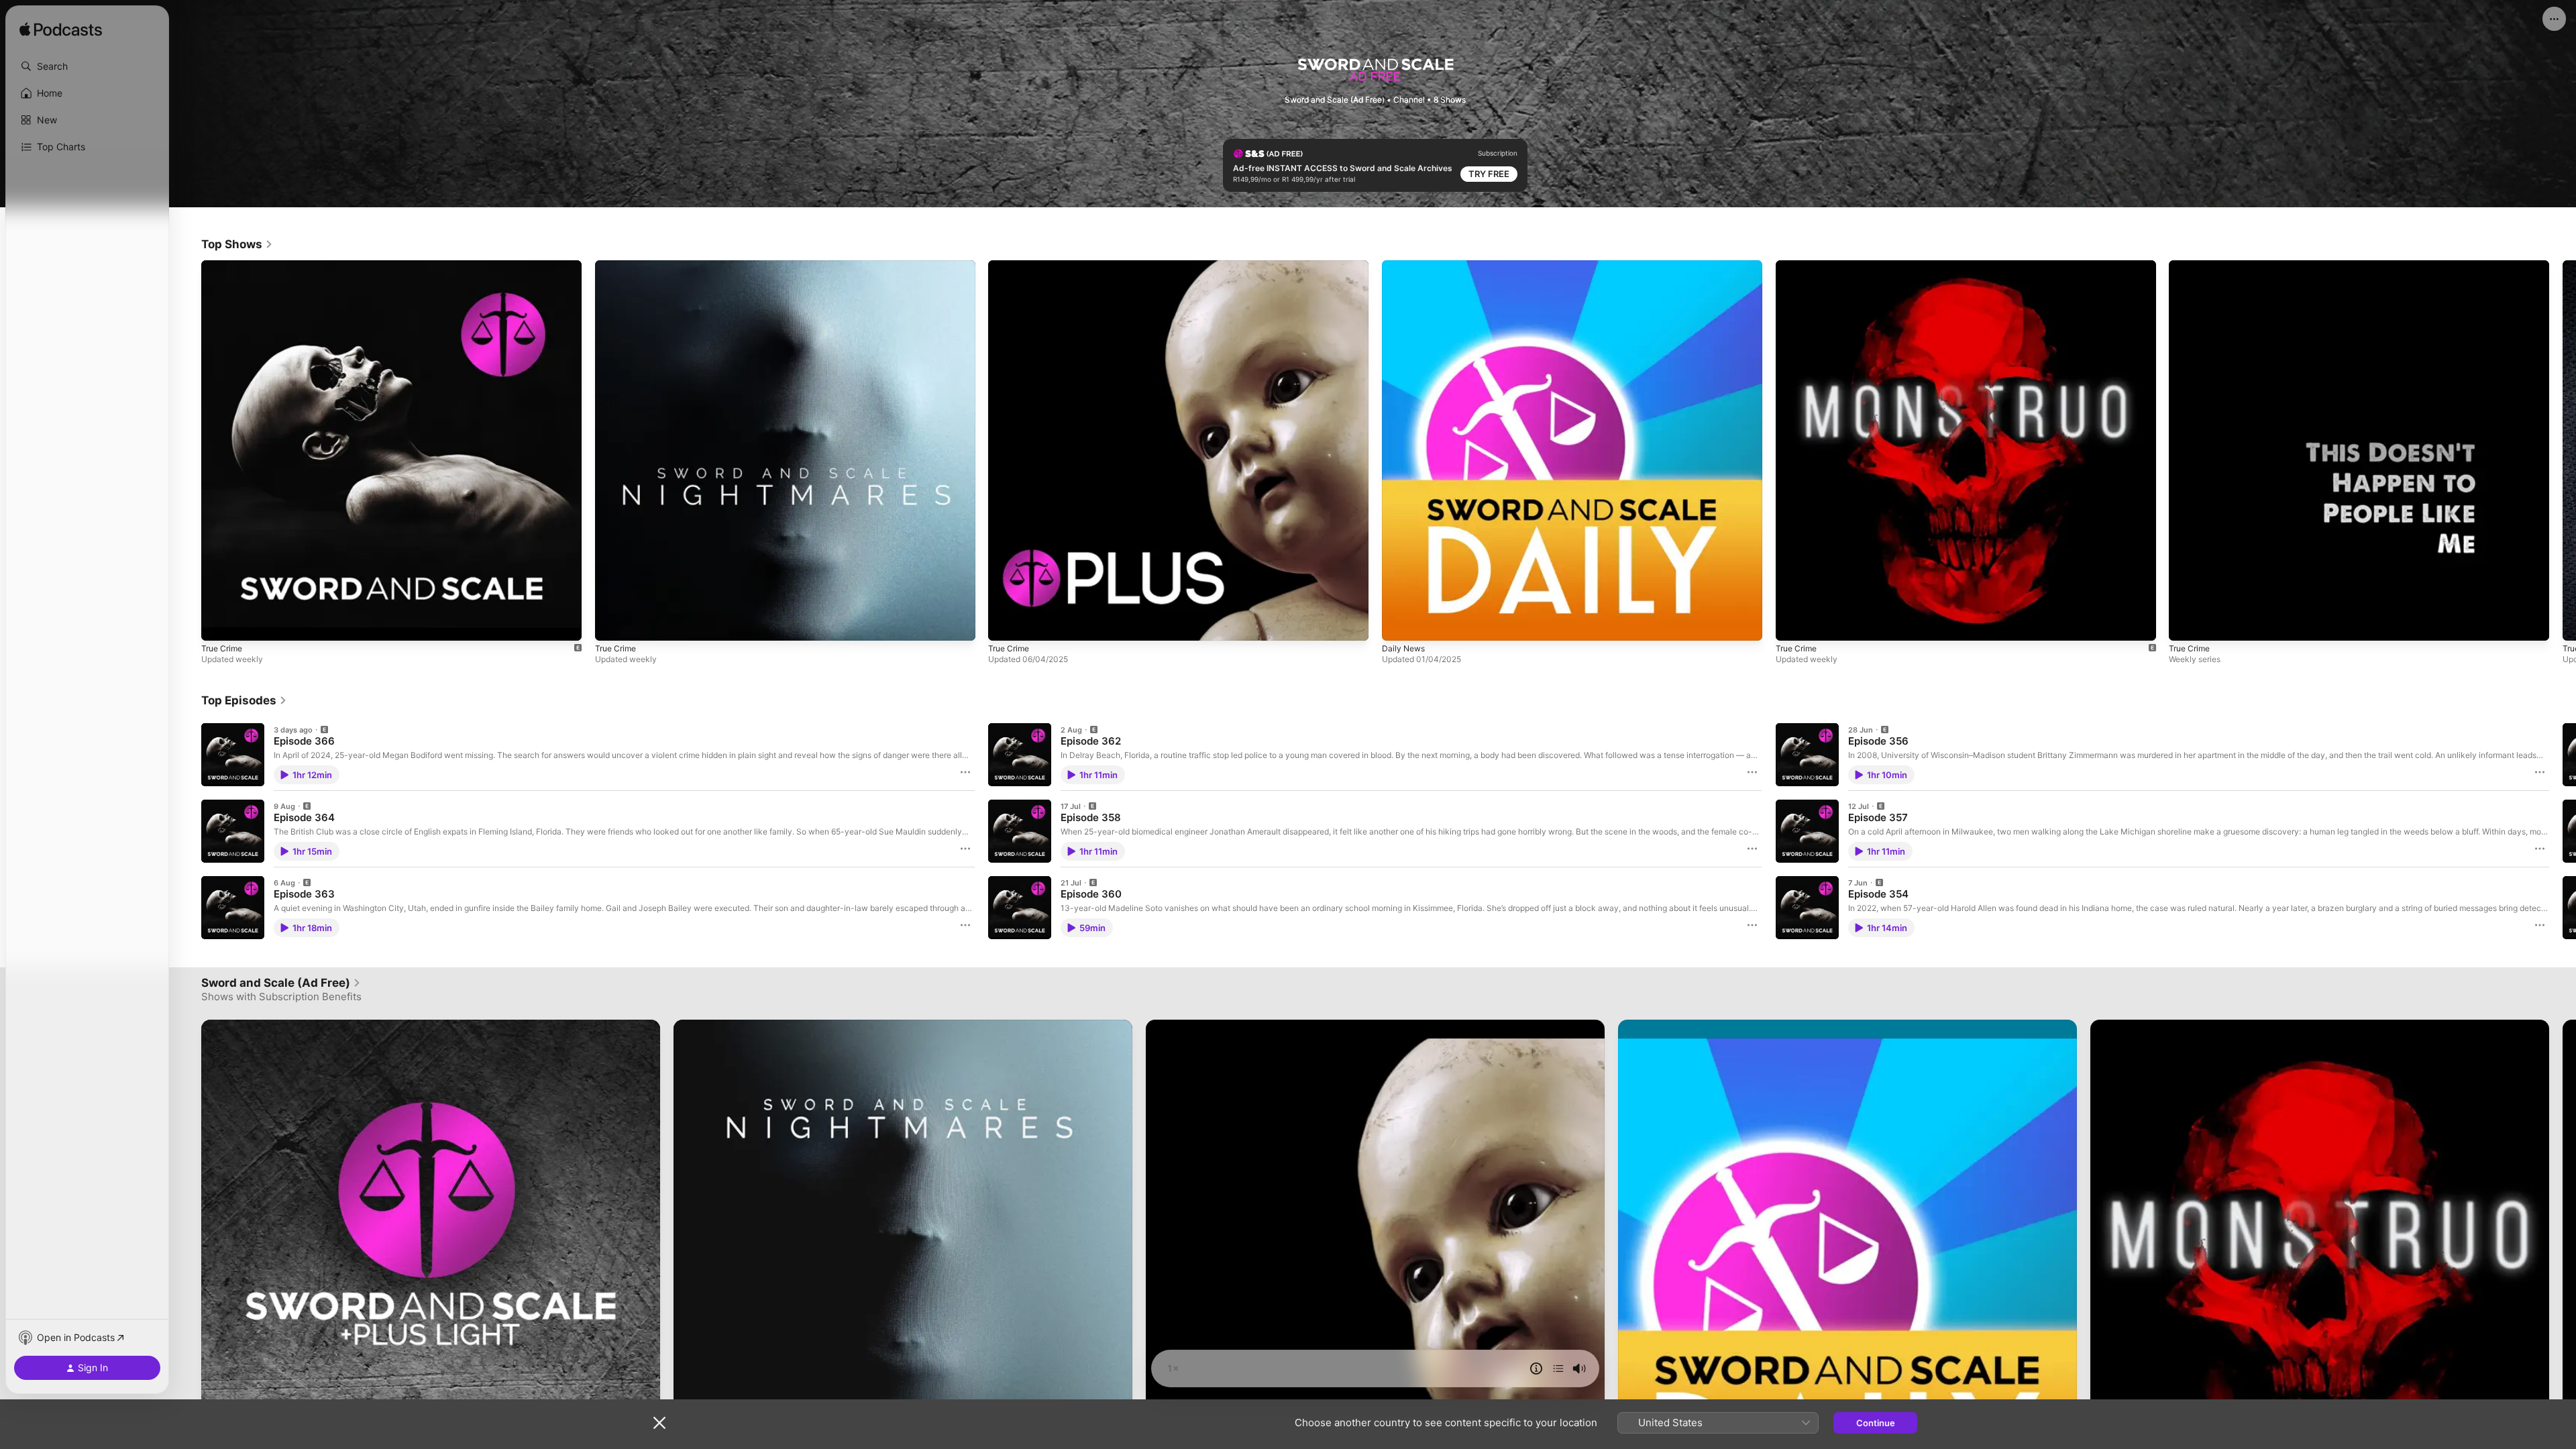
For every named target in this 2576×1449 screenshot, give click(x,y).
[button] (87, 66)
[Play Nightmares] (612, 623)
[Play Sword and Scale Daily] (1399, 623)
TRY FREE (1489, 174)
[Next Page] (2563, 450)
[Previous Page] (188, 450)
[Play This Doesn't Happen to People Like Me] (2186, 623)
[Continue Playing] (1558, 1368)
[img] (61, 30)
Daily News (1405, 266)
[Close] (659, 1423)
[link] (237, 244)
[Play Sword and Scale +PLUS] (1005, 623)
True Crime (224, 266)
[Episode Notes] (1536, 1368)
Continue (1876, 1423)
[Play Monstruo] (1792, 623)
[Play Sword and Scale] (218, 623)
